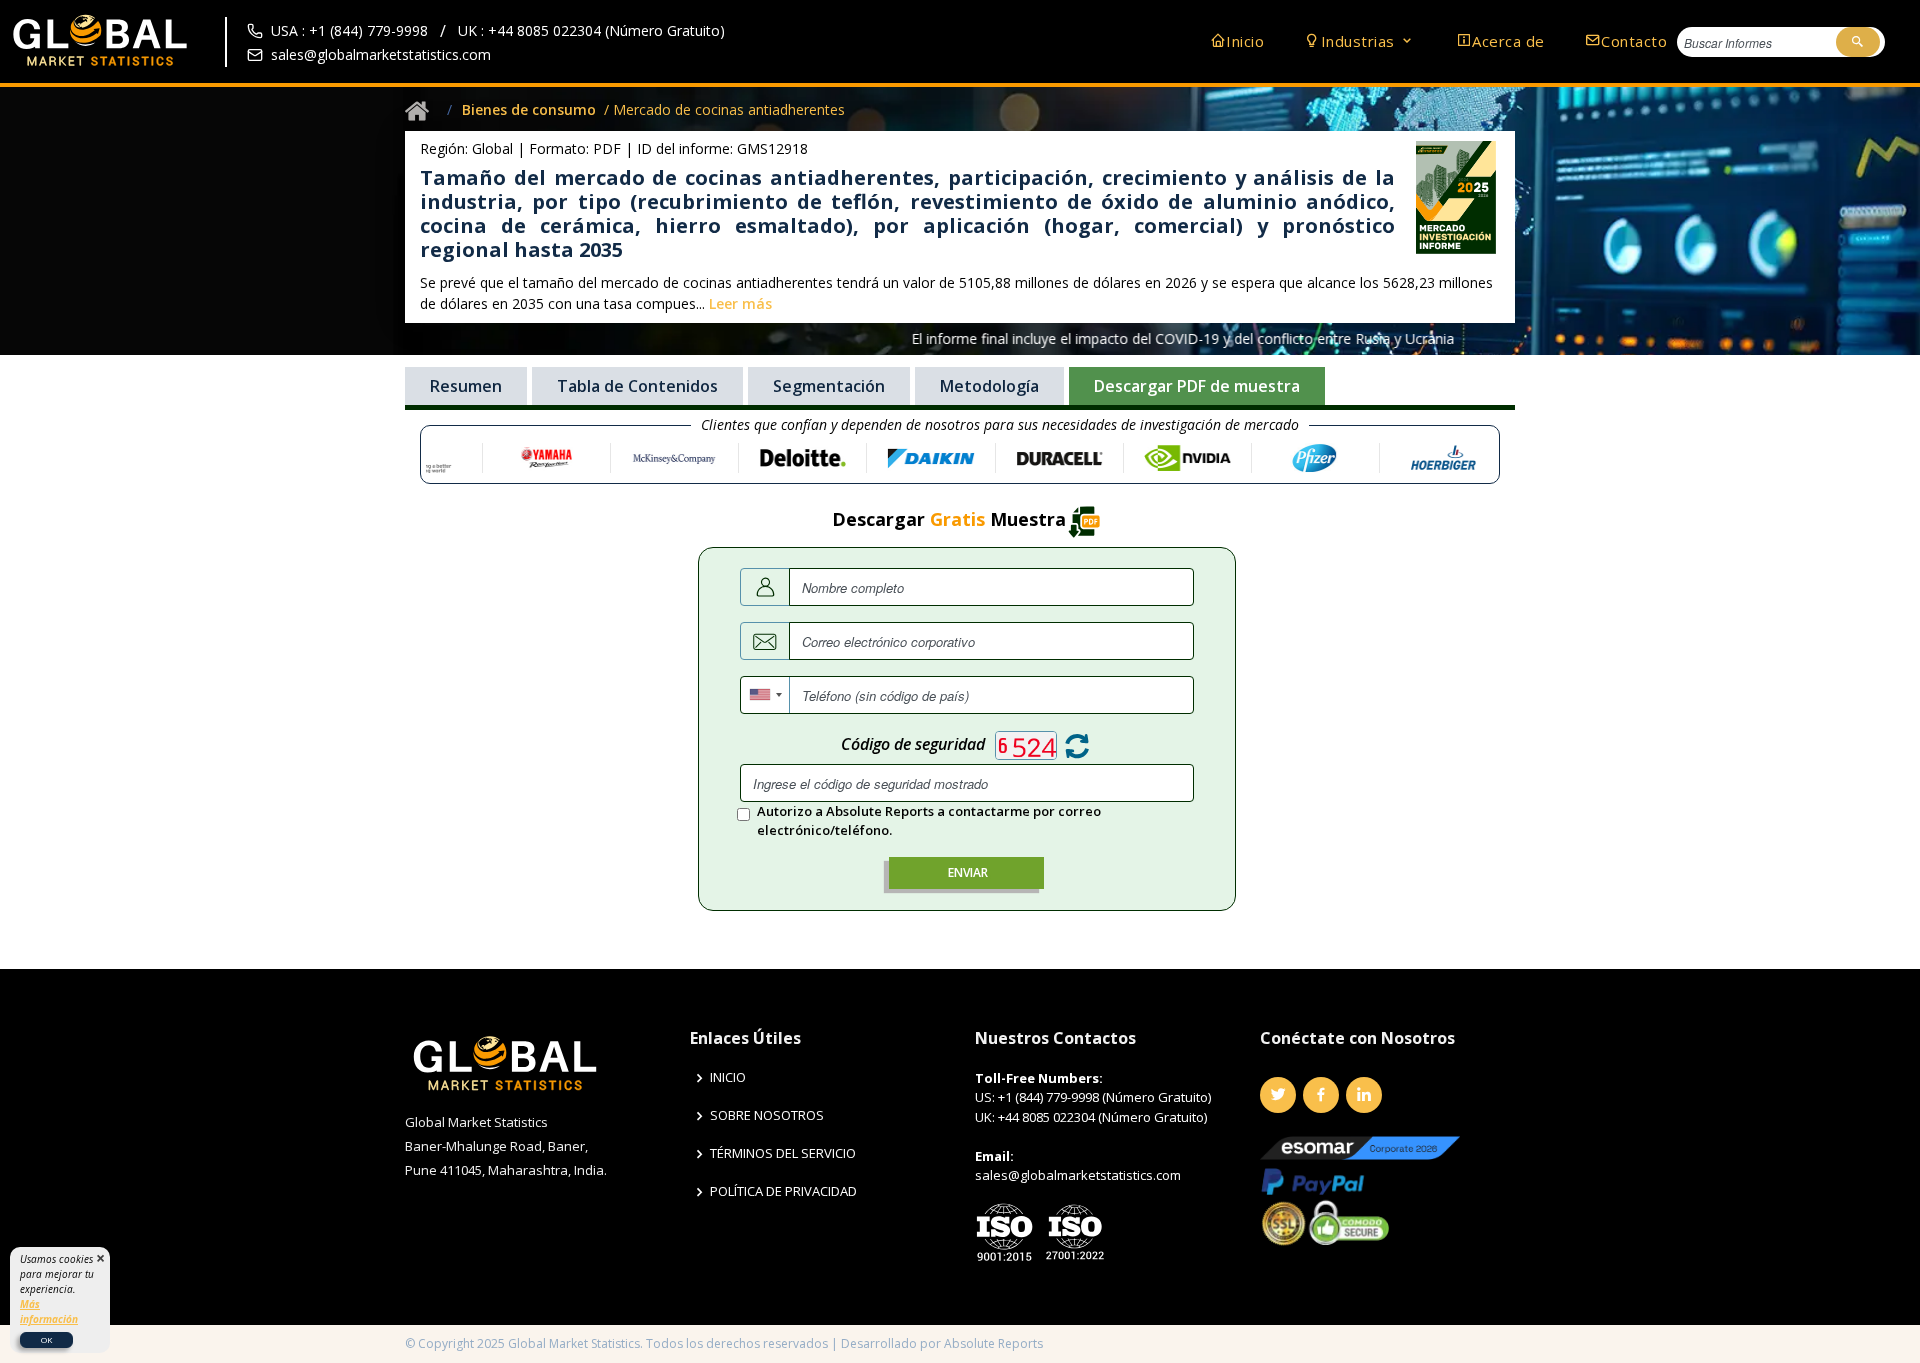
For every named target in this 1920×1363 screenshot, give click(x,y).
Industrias (1360, 41)
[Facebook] (1321, 1095)
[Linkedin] (1364, 1095)
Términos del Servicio (783, 1153)
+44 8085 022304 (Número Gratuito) (1102, 1117)
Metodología (989, 386)
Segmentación (829, 386)
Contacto (1634, 41)
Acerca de (1508, 41)
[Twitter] (1278, 1095)
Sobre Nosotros (767, 1115)
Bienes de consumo (529, 109)
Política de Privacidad (783, 1191)
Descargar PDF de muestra (1197, 386)
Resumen (466, 386)
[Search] (1858, 42)
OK (46, 1339)
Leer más (740, 303)
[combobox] (765, 695)
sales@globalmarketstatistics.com (381, 54)
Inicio (1245, 41)
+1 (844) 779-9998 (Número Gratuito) (1104, 1097)
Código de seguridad (913, 744)
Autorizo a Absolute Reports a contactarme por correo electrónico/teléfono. (929, 821)
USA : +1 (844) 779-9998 (349, 30)
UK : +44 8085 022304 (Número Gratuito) (591, 30)
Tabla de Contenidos (637, 386)
